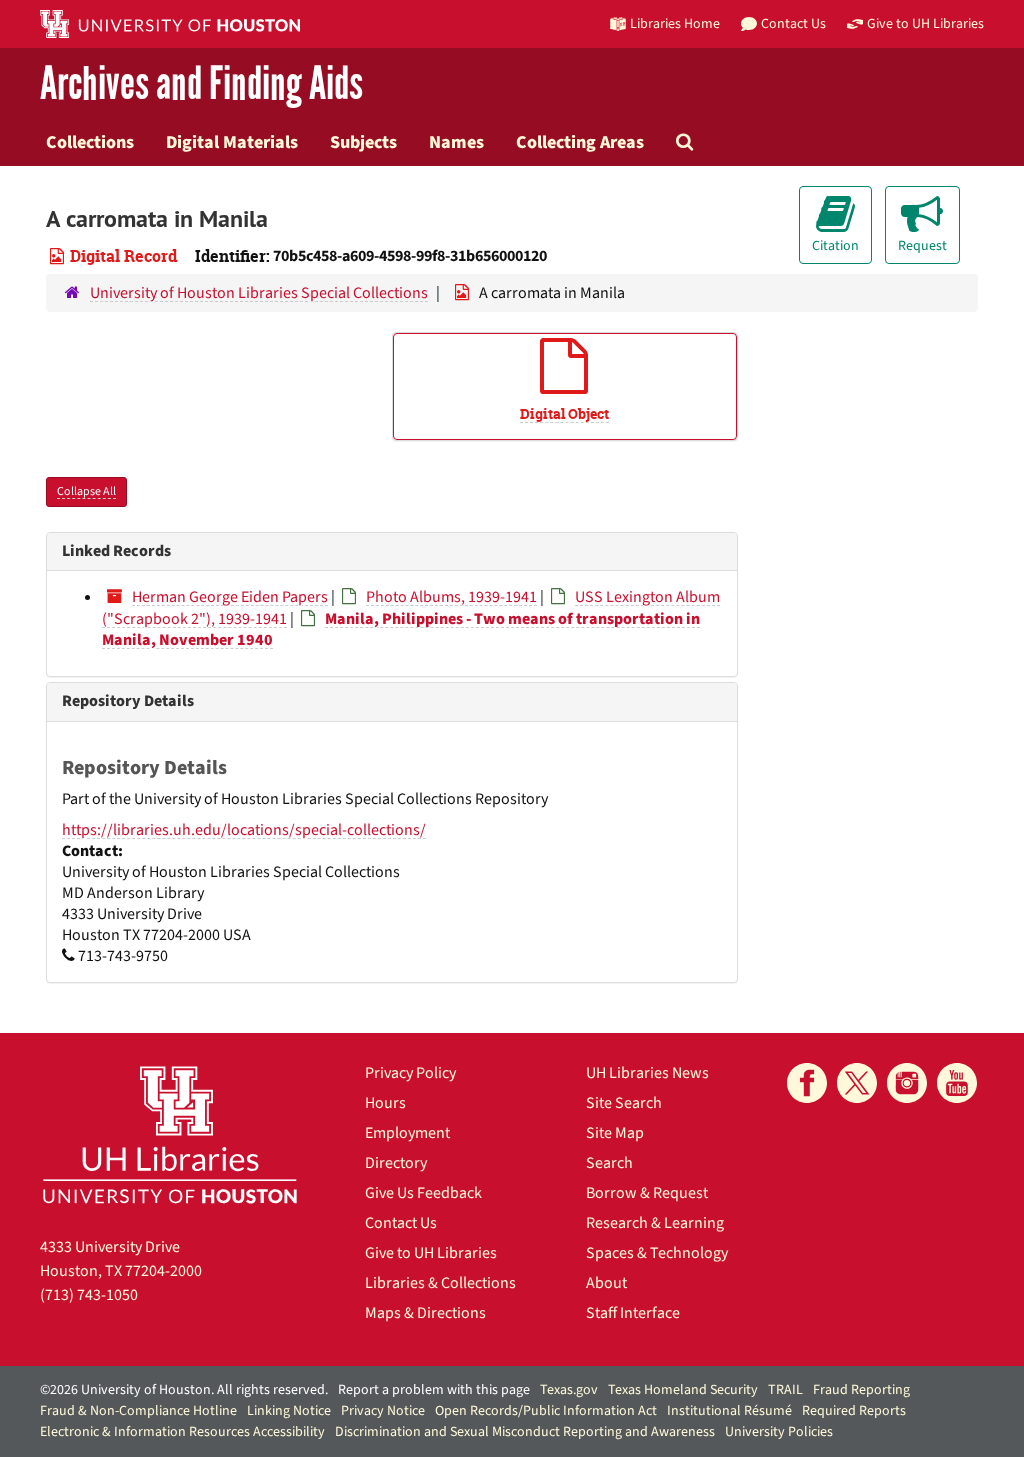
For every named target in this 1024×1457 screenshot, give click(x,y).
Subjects (363, 142)
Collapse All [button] (86, 491)
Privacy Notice (383, 1411)
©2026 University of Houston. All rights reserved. (184, 1390)
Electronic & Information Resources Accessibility (182, 1432)
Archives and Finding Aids (201, 84)
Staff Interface (633, 1313)
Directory (396, 1163)
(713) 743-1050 (89, 1295)
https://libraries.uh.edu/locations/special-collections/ (244, 830)
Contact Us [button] (793, 23)
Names (456, 142)
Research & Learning (655, 1223)
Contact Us (401, 1223)
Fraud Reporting (861, 1390)
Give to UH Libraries (431, 1253)
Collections (90, 142)
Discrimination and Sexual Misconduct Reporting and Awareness (525, 1432)
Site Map (615, 1133)
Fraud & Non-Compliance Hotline (138, 1411)
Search (609, 1163)
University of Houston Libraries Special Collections (259, 293)
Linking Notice (289, 1411)
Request (922, 246)
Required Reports (854, 1411)
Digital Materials (232, 142)
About (606, 1283)
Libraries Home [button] (675, 23)
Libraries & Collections (440, 1283)
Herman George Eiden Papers (230, 597)
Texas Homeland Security (683, 1390)
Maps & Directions (425, 1313)
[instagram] (907, 1083)
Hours (385, 1103)
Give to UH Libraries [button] (925, 23)
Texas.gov (569, 1390)
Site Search (624, 1103)
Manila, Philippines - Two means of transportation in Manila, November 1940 (401, 629)
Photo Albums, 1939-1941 (451, 597)
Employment (407, 1133)
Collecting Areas (580, 142)
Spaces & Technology (657, 1253)
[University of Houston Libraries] (170, 1134)
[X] (857, 1083)
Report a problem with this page (434, 1390)
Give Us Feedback (423, 1193)
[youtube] (957, 1083)
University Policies (779, 1432)
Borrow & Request (647, 1193)
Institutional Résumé (729, 1411)
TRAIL (785, 1390)
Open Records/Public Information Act (546, 1411)
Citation (835, 246)
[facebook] (807, 1083)
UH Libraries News (647, 1073)
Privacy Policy (410, 1073)
